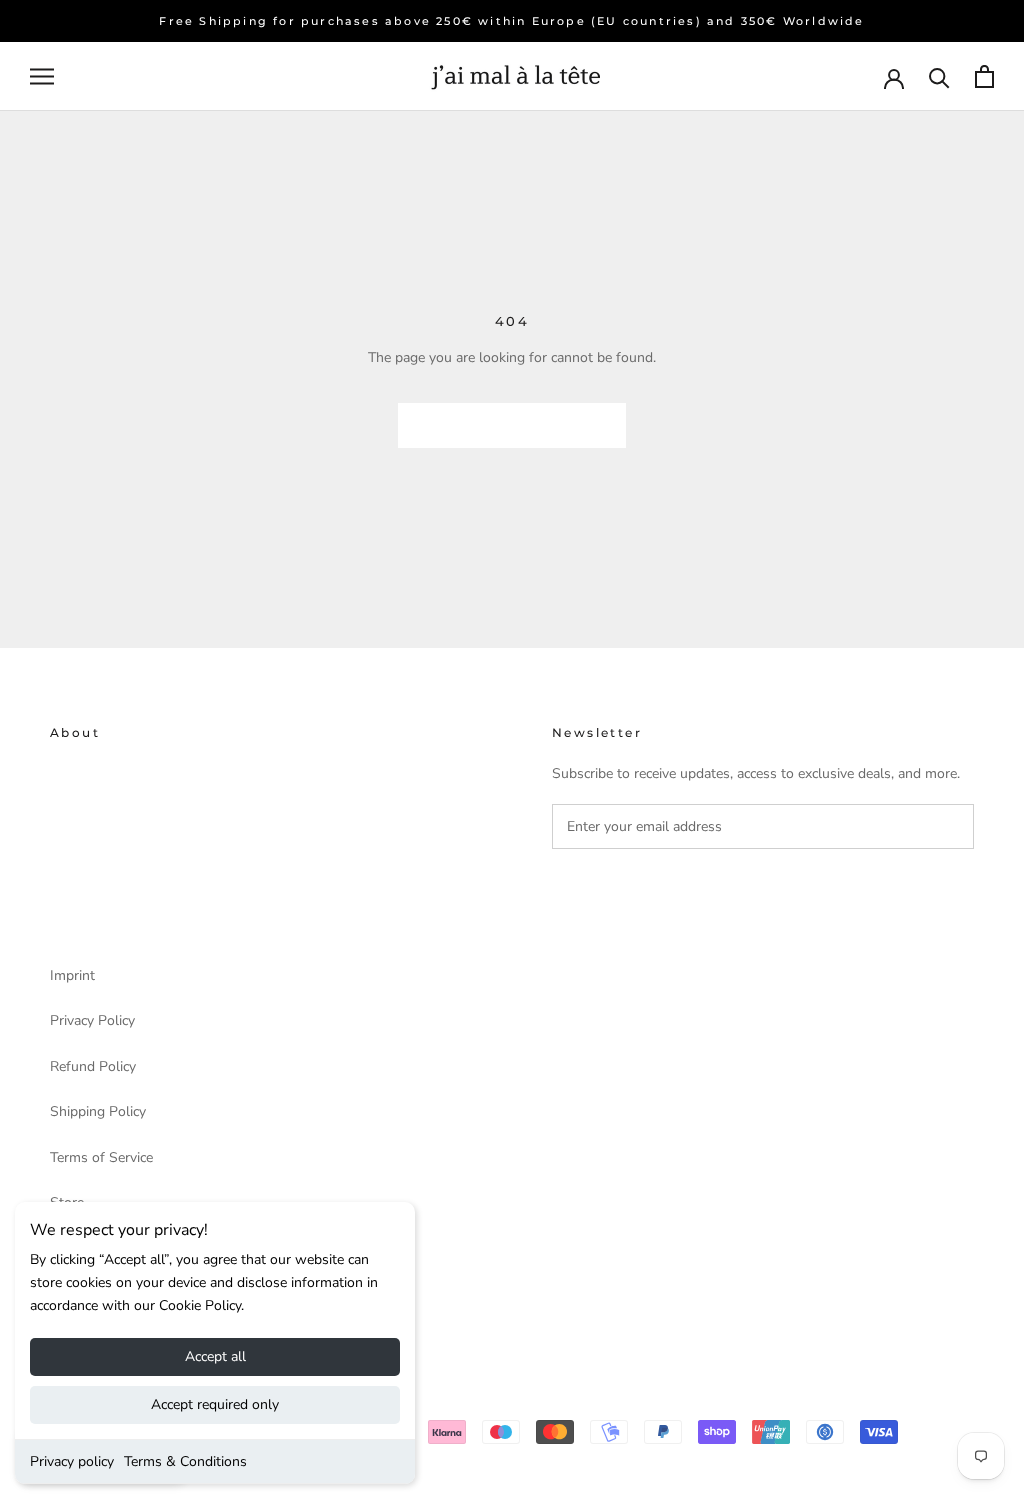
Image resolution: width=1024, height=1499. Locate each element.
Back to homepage (512, 425)
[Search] (939, 76)
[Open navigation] (42, 76)
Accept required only (215, 1404)
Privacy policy (72, 1461)
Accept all (215, 1356)
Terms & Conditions (185, 1461)
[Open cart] (984, 76)
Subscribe (627, 891)
